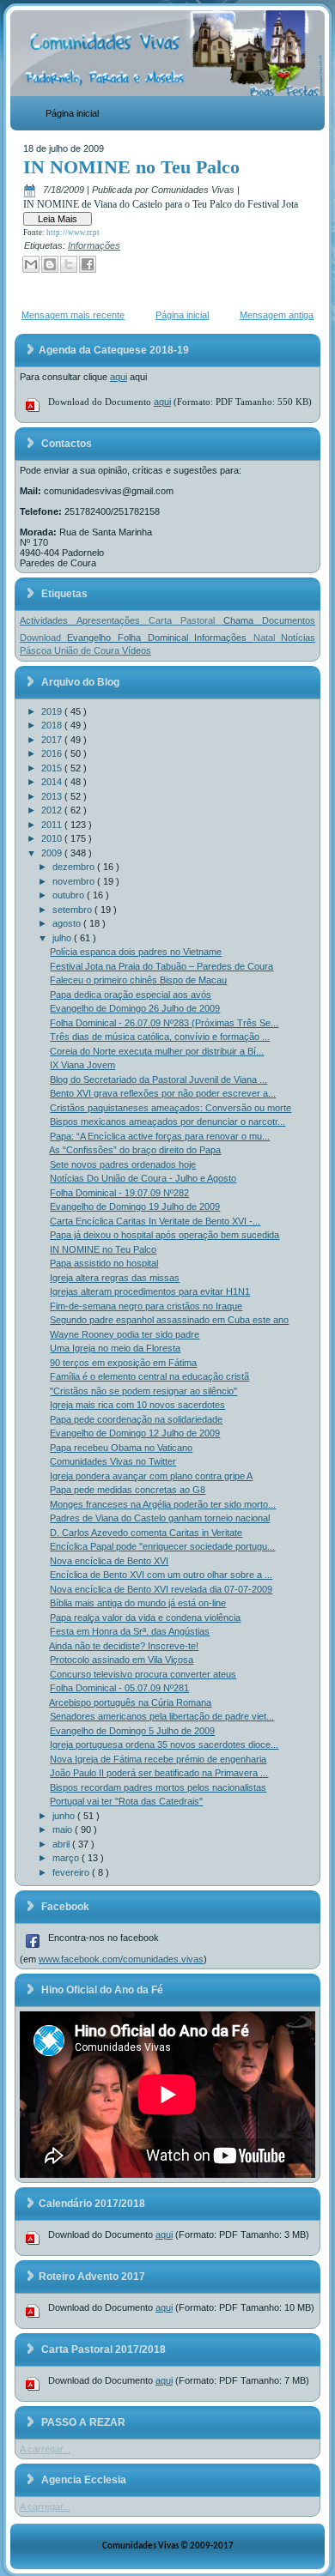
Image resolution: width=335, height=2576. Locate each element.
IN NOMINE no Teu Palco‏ (131, 167)
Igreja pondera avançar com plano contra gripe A (151, 1476)
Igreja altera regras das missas (115, 1278)
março (67, 1858)
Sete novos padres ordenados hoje (123, 1164)
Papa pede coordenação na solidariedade (136, 1419)
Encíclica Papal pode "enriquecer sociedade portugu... (162, 1546)
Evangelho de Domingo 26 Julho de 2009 (135, 1008)
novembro (75, 881)
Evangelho (92, 638)
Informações (94, 245)
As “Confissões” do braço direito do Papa (135, 1150)
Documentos (289, 620)
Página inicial (72, 113)
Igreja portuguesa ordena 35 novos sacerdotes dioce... (164, 1745)
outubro (70, 895)
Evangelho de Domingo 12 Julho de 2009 (135, 1433)
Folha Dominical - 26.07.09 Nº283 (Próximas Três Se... (164, 1023)
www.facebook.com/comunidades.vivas (121, 1959)
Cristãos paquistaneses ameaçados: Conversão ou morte (171, 1108)
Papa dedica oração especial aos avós (131, 995)
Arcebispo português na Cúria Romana (130, 1702)
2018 (53, 725)
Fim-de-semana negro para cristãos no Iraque (146, 1306)
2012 (53, 810)
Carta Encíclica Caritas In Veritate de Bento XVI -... (155, 1221)
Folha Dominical (156, 638)
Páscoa (37, 650)
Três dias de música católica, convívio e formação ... (160, 1037)
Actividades (48, 620)
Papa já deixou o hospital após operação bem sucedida (164, 1235)
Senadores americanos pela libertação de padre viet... (162, 1716)
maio (64, 1829)
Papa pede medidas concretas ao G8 (128, 1490)
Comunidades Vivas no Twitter (113, 1461)
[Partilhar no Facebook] (88, 264)
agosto (68, 923)
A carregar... (45, 2449)
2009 (53, 853)
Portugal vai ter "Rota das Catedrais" (126, 1801)
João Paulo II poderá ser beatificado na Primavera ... (159, 1773)
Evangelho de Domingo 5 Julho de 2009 (132, 1731)
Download (44, 638)
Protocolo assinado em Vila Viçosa (122, 1660)
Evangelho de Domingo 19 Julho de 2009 (135, 1206)
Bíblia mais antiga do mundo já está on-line (138, 1603)
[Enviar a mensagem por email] (31, 264)
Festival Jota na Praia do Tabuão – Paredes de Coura (161, 966)
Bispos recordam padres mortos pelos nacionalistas (158, 1787)
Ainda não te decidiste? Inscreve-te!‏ (124, 1646)
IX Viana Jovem (82, 1065)
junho (65, 1816)
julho (63, 938)
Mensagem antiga (277, 315)
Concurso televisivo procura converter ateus (143, 1674)
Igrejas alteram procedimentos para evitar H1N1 (150, 1291)
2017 (53, 740)
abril (62, 1844)
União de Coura (88, 650)
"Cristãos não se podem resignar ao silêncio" (143, 1391)
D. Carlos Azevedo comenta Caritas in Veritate (146, 1533)
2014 (53, 782)
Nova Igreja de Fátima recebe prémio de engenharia (158, 1759)
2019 (53, 711)
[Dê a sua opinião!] (50, 264)
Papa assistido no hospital (104, 1263)
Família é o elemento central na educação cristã (149, 1376)
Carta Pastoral (186, 620)
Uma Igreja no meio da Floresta (115, 1348)
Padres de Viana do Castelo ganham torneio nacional (160, 1518)
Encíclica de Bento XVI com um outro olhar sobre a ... (161, 1575)
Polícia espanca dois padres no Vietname (136, 952)
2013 (53, 796)
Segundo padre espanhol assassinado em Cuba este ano (169, 1320)
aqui (119, 377)
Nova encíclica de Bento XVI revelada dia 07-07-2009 (161, 1589)
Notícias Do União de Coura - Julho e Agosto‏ (143, 1178)
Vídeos (137, 650)
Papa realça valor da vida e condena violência (145, 1618)
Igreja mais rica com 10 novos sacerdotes (137, 1405)
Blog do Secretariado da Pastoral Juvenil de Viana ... (158, 1079)
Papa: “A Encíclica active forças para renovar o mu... (160, 1136)
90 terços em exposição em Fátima (123, 1363)
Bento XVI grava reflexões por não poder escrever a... (163, 1093)
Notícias (298, 638)
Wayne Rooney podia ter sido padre (125, 1334)
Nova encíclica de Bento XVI (109, 1561)
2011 (53, 825)
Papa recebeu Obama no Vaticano (121, 1448)
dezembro (75, 867)
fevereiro (72, 1872)
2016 (53, 753)
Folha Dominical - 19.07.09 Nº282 (119, 1193)
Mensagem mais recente (73, 315)
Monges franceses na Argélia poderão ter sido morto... (163, 1504)
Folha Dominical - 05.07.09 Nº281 (119, 1688)
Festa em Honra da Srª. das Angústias (130, 1631)
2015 (53, 768)
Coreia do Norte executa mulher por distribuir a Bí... (157, 1051)
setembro (73, 910)
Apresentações (113, 620)
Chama (243, 620)
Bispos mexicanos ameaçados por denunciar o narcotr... (167, 1122)
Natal (268, 638)
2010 (53, 838)
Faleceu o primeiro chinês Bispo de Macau (138, 980)
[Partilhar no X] (69, 264)
